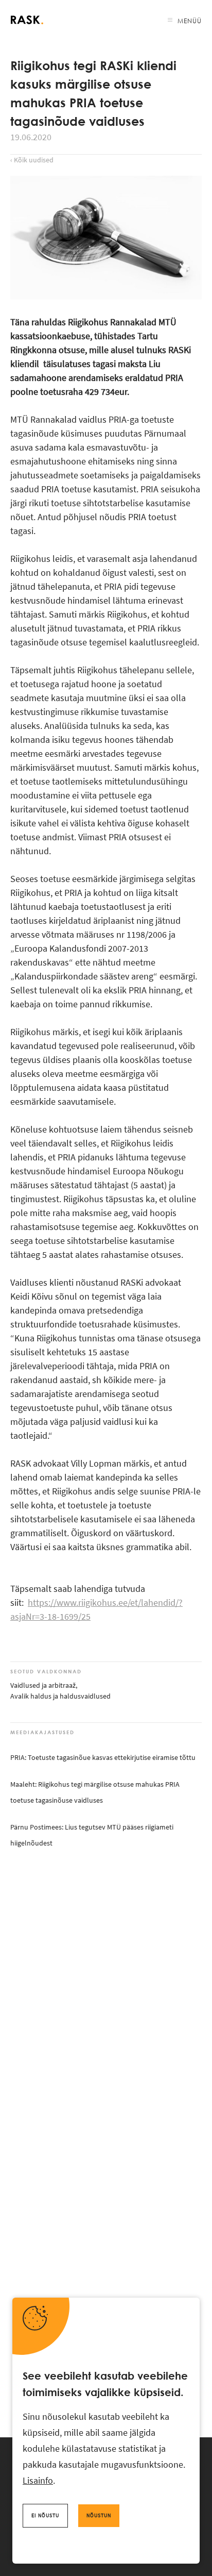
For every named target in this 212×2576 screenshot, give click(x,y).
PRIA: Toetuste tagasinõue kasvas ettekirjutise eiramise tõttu (103, 1757)
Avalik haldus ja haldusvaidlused (60, 1696)
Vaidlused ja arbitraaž (43, 1685)
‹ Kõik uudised (32, 160)
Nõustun (99, 2515)
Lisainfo (38, 2480)
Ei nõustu (45, 2515)
